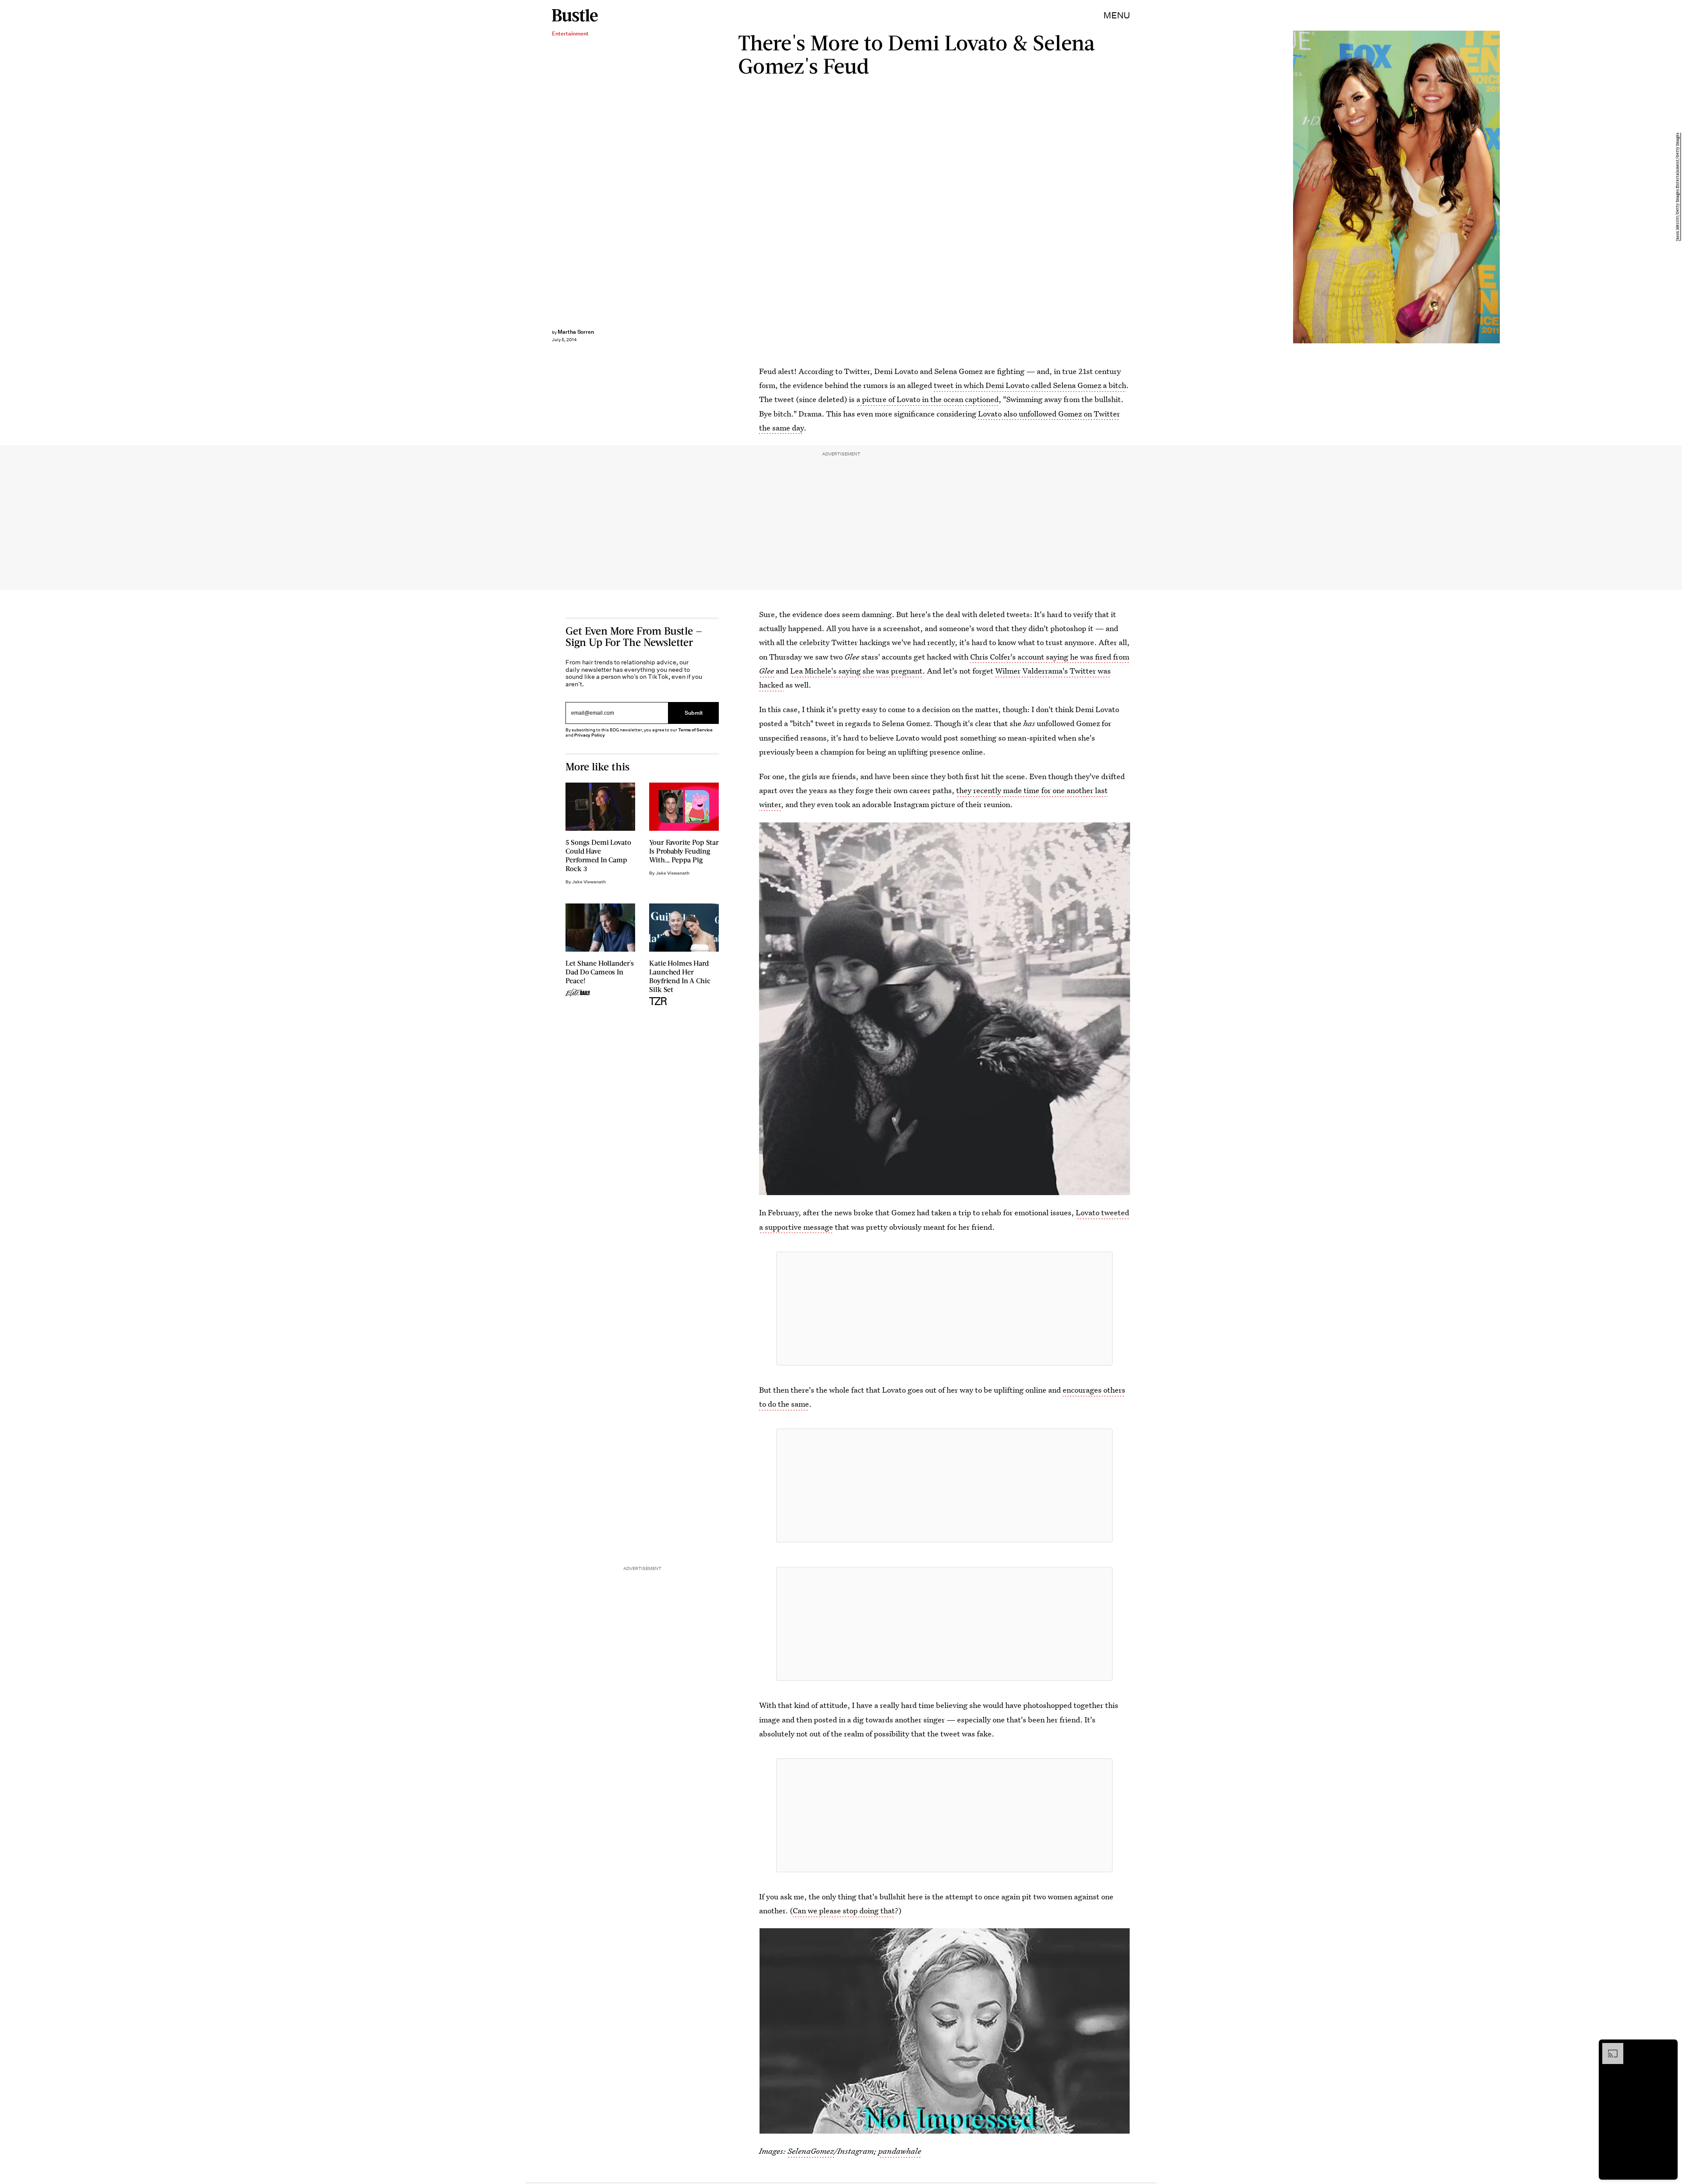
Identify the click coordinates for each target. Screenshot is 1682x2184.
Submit (694, 713)
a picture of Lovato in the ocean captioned (928, 399)
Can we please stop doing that (844, 1911)
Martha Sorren (576, 332)
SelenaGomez (811, 2151)
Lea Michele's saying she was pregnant (856, 671)
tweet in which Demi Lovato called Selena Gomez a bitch (1030, 385)
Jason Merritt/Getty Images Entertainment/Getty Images (1678, 187)
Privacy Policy (590, 735)
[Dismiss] (1668, 2047)
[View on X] (944, 1309)
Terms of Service (695, 730)
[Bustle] (575, 15)
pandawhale (900, 2151)
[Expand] (1608, 2047)
